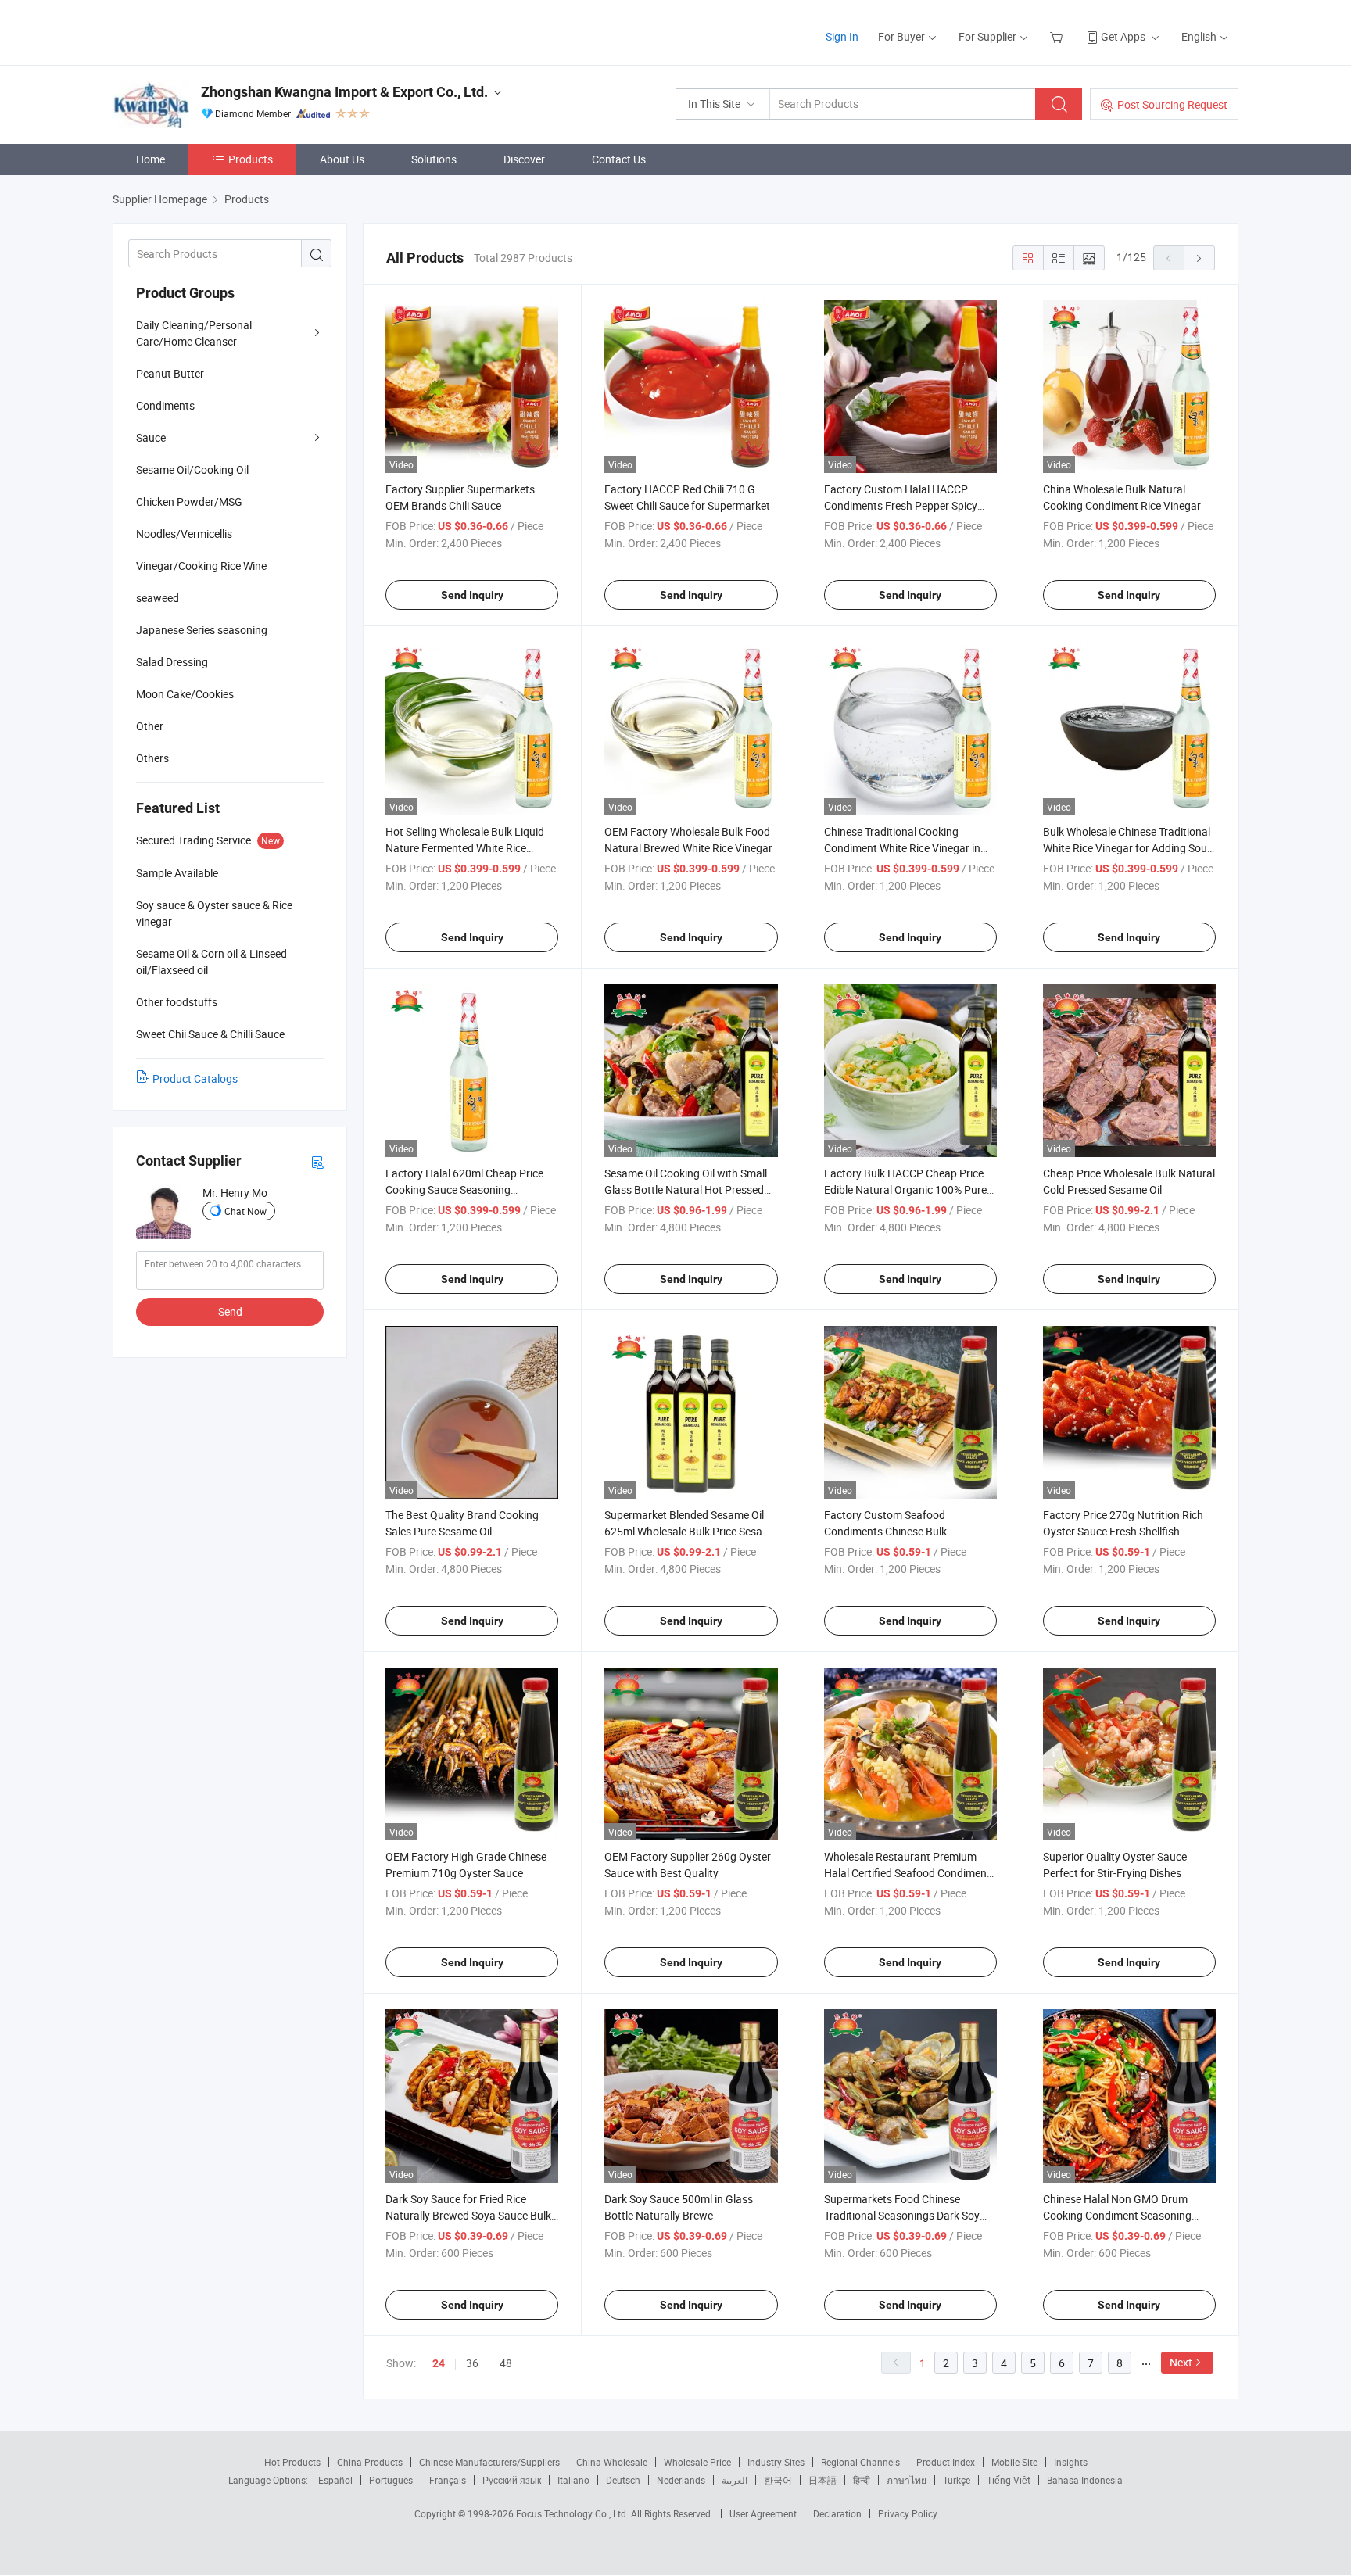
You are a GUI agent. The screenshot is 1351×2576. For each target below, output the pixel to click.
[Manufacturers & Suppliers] (213, 31)
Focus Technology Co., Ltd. (573, 2513)
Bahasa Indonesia (1085, 2480)
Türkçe (957, 2480)
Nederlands (681, 2480)
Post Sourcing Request (1172, 104)
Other (150, 726)
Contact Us (619, 159)
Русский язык (512, 2480)
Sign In (842, 36)
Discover (524, 159)
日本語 (822, 2480)
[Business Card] (317, 1161)
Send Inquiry (472, 595)
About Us (342, 159)
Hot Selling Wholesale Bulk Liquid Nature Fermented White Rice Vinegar (465, 848)
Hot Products (292, 2462)
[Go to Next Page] (1199, 258)
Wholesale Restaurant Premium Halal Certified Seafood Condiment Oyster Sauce (907, 1873)
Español (335, 2480)
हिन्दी (862, 2480)
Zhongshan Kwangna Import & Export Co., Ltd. (344, 92)
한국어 (778, 2480)
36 (472, 2363)
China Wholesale (612, 2462)
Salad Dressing (172, 662)
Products (251, 159)
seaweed (158, 598)
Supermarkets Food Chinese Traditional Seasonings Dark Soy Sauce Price (902, 2215)
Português (391, 2480)
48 (506, 2363)
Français (448, 2480)
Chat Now (245, 1211)
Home (151, 159)
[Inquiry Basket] (1058, 36)
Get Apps (1123, 36)
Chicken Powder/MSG (189, 502)
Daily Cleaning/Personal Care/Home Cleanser (194, 333)
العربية (735, 2480)
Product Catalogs (195, 1078)
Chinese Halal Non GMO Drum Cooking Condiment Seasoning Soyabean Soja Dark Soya (1117, 2215)
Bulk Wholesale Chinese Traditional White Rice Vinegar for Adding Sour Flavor (1127, 848)
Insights (1071, 2462)
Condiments (165, 405)
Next (1181, 2362)
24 (439, 2363)
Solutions (434, 159)
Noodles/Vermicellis (184, 534)
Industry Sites (776, 2462)
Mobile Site (1014, 2462)
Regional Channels (860, 2462)
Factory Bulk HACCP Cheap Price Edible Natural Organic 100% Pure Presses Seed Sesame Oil (905, 1189)
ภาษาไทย (907, 2480)
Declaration (837, 2513)
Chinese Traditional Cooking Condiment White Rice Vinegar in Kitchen (902, 848)
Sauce (151, 437)
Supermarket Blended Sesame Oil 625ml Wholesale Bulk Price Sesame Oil (691, 1531)
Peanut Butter (170, 373)
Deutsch (623, 2480)
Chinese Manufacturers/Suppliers (489, 2462)
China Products (370, 2462)
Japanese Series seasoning (202, 630)
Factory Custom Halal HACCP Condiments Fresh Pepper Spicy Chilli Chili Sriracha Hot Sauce (901, 505)
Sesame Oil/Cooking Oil (192, 469)
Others (152, 758)
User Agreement (763, 2513)
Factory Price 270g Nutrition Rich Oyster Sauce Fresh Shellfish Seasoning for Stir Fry (1123, 1531)
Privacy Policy (908, 2513)
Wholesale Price (697, 2462)
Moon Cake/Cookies (185, 694)
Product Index (946, 2462)
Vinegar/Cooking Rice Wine (201, 566)
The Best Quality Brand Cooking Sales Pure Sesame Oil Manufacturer (462, 1531)
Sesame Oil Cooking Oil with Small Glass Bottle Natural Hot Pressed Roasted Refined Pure (686, 1189)
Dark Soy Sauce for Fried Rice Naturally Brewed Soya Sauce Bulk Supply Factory (468, 2215)
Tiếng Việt (1009, 2480)
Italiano (573, 2480)
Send (230, 1311)
